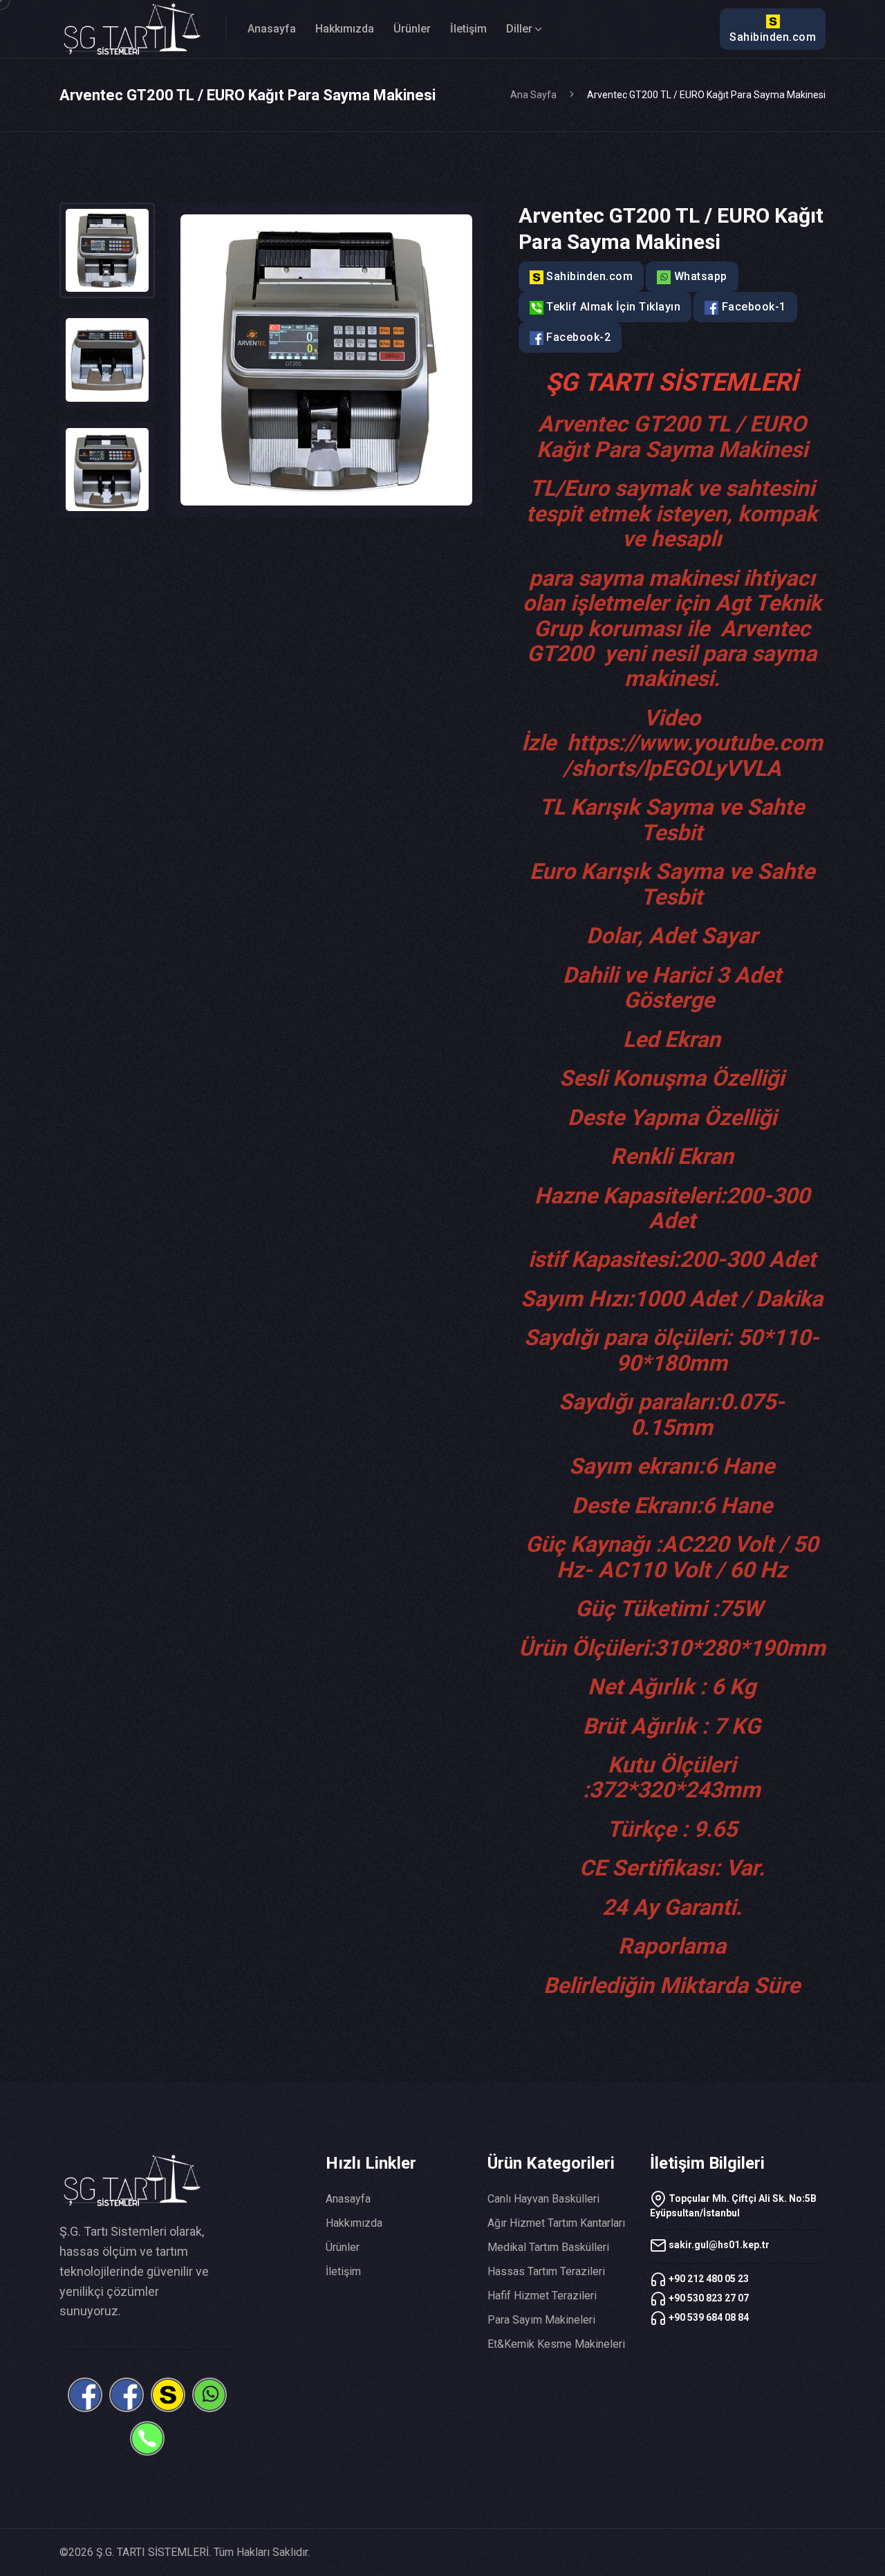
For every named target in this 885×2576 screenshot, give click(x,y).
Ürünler (412, 29)
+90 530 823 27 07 (708, 2298)
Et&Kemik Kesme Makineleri (556, 2344)
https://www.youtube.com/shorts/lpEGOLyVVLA (693, 755)
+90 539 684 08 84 (708, 2317)
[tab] (107, 250)
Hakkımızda (345, 29)
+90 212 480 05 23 (708, 2279)
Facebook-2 (577, 337)
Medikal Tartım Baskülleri (548, 2247)
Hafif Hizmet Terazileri (542, 2296)
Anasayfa (272, 29)
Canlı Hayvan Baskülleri (543, 2199)
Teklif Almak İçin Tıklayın (612, 307)
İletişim (468, 29)
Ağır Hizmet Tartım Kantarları (556, 2223)
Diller (519, 29)
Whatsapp (699, 276)
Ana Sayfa (533, 95)
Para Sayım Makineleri (541, 2320)
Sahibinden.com (773, 37)
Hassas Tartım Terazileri (546, 2271)
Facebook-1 (752, 307)
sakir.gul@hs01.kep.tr (718, 2245)
